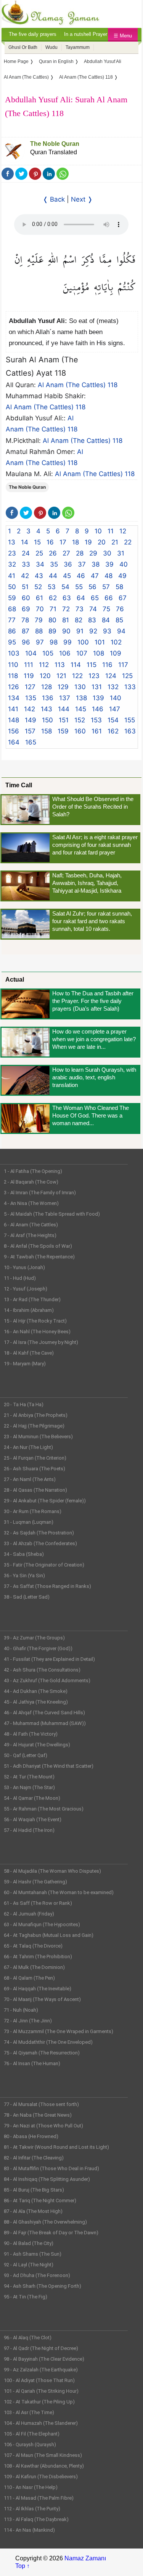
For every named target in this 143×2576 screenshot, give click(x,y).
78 (25, 620)
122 (77, 676)
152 (80, 720)
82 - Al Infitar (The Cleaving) (34, 2158)
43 (39, 576)
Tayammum (78, 47)
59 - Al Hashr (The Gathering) (35, 1882)
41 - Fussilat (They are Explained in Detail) (49, 1659)
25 (39, 553)
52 (38, 587)
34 (40, 564)
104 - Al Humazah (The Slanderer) (41, 2423)
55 (79, 587)
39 (109, 564)
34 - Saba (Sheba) (24, 1554)
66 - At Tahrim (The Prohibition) (38, 1957)
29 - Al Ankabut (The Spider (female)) (45, 1501)
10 (98, 531)
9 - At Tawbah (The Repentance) (39, 1257)
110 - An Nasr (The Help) (31, 2487)
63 (67, 598)
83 (92, 620)
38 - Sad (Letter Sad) (27, 1597)
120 (45, 676)
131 (97, 687)
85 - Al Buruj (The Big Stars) (34, 2190)
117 (123, 665)
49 (122, 576)
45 (67, 576)
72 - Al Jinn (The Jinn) (28, 2021)
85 (119, 620)
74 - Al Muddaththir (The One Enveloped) (48, 2042)
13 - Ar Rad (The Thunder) (32, 1299)
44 (53, 576)
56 (92, 587)
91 (80, 631)
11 (111, 531)
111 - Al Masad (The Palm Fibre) (39, 2498)
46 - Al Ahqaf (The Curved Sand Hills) (44, 1713)
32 (12, 564)
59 (12, 598)
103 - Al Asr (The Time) (29, 2412)
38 (96, 564)
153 (96, 720)
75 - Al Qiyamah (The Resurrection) (42, 2053)
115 (92, 665)
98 (54, 642)
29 (93, 553)
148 (14, 720)
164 (14, 742)
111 (29, 665)
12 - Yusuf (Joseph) (26, 1289)
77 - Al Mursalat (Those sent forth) (41, 2104)
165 (31, 742)
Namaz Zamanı (85, 2558)
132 (113, 687)
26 (53, 553)
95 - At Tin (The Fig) (26, 2297)
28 (80, 553)
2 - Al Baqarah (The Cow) (31, 1182)
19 (88, 542)
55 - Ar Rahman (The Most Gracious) (44, 1809)
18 (76, 542)
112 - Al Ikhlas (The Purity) (32, 2509)
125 (127, 676)
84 (106, 620)
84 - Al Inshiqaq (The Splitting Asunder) (47, 2179)
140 (116, 698)
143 (47, 709)
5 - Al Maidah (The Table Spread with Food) (52, 1214)
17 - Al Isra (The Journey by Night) (41, 1342)
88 (39, 631)
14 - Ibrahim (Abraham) (29, 1310)
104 (31, 653)
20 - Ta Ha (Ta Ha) (24, 1404)
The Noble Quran (55, 144)
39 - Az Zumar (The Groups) (34, 1638)
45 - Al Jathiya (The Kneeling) (36, 1702)
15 (37, 542)
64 (81, 598)
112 (44, 665)
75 (106, 609)
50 (12, 587)
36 (68, 564)
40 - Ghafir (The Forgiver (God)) (38, 1648)
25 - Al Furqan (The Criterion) (35, 1458)
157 (30, 731)
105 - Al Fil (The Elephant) (32, 2434)
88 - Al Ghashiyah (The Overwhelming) (45, 2222)
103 (14, 653)
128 (47, 687)
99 (67, 642)
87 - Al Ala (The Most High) (33, 2211)
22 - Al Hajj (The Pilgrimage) (34, 1426)
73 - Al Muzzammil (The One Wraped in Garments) (59, 2031)
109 (116, 653)
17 (63, 542)
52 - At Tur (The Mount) (29, 1777)
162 (113, 731)
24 (26, 553)
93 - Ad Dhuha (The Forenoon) (37, 2275)
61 (39, 598)
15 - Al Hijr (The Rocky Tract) (35, 1321)
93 (107, 631)
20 (102, 542)
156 (14, 731)
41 (12, 576)
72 (66, 609)
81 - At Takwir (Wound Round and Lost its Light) (56, 2147)
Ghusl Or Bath (23, 47)
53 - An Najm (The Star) (29, 1787)
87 (26, 631)
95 (12, 642)
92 (93, 631)
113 (60, 665)
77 (12, 620)
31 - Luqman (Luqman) (29, 1522)
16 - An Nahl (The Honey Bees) (37, 1332)
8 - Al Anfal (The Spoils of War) (38, 1246)
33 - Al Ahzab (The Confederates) (40, 1543)
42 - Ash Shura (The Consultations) (42, 1670)
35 (54, 564)
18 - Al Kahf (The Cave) (29, 1353)
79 (39, 620)
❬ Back (54, 199)
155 (130, 720)
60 (26, 598)
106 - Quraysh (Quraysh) (30, 2444)
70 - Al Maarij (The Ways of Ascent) (42, 1999)
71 (53, 609)
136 (48, 698)
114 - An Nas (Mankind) (29, 2530)
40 (124, 564)
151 (64, 720)
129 (63, 687)
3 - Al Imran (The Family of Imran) (40, 1193)
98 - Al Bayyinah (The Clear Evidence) (44, 2359)
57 (106, 587)
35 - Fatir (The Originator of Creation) (44, 1565)
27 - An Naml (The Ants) (30, 1479)
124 (111, 676)
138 (81, 698)
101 (100, 642)
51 (25, 587)
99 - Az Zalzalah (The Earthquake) (41, 2370)
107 (82, 653)
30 (107, 553)
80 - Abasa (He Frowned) (31, 2136)
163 (130, 731)
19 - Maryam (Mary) (25, 1364)
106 (65, 653)
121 (61, 676)
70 (40, 609)
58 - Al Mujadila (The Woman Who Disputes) (52, 1871)
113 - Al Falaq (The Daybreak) (36, 2519)
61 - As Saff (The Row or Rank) (38, 1903)
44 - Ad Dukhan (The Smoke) (36, 1691)
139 (98, 698)
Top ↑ (22, 2566)
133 (130, 687)
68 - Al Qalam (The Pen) (29, 1978)
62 (53, 598)
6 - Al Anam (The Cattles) (31, 1225)
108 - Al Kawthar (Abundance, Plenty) (44, 2466)
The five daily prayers (33, 34)
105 (48, 653)
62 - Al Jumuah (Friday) (29, 1914)
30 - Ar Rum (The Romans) (33, 1511)
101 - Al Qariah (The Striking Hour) (41, 2391)
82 (79, 620)
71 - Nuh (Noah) (21, 2010)
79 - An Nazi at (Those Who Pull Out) (43, 2126)
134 (14, 698)
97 (40, 642)
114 (76, 665)
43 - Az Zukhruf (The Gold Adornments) (47, 1680)
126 (14, 687)
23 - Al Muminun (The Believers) (38, 1437)
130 (80, 687)
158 (47, 731)
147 (115, 709)
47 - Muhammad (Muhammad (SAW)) (45, 1723)
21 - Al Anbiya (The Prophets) (36, 1415)
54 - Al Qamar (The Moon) (32, 1798)
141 (13, 709)
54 (65, 587)
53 (52, 587)
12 (123, 531)
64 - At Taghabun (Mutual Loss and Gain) (49, 1935)
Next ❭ (82, 199)
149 (31, 720)
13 (12, 542)
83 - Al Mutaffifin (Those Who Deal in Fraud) (51, 2168)
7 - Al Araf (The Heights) (30, 1235)
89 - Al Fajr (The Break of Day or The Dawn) (51, 2233)
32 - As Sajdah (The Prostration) (39, 1533)
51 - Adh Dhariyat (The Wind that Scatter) (49, 1766)
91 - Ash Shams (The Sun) (33, 2254)
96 (26, 642)
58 (119, 587)
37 (82, 564)
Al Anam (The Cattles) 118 (78, 385)
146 (98, 709)
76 (120, 609)
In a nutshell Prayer (86, 34)
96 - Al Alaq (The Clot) (28, 2338)
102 (116, 642)
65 (95, 598)
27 (66, 553)
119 (29, 676)
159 (63, 731)
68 (12, 609)
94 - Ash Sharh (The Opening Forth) (43, 2286)
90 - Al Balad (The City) (29, 2243)
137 (65, 698)
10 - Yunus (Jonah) (24, 1267)
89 (52, 631)
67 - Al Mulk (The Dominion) (34, 1967)
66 (109, 598)
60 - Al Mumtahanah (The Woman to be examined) (59, 1892)
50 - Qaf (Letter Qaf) (26, 1755)
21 (115, 542)
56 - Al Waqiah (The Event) (33, 1819)
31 (121, 553)
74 (93, 609)
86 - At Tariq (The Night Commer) (40, 2201)
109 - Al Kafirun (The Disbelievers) (41, 2477)
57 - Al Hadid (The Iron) (29, 1830)
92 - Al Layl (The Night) (29, 2265)
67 (123, 598)
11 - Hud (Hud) (20, 1278)
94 (121, 631)
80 (52, 620)
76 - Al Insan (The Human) (32, 2063)
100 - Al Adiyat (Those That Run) (39, 2380)
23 (12, 553)
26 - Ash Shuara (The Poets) (35, 1469)
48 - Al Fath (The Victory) (31, 1734)
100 (83, 642)
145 (81, 709)
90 (66, 631)
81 (66, 620)
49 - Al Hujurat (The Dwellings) (37, 1745)
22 (128, 542)
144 (64, 709)
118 (13, 676)
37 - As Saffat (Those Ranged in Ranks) (47, 1586)
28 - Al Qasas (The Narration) (35, 1490)
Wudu (51, 47)
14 (25, 542)
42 (25, 576)
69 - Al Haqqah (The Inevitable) (38, 1989)
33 (26, 564)
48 (108, 576)
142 (30, 709)
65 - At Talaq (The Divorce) (33, 1946)
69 (26, 609)
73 (80, 609)
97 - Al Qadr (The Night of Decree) (41, 2348)
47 (95, 576)
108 (99, 653)
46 (81, 576)
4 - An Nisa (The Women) (31, 1203)
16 (50, 542)
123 (94, 676)
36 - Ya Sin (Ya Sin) (24, 1575)
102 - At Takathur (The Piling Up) (39, 2402)
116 (107, 665)
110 (13, 665)
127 (30, 687)
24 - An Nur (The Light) (28, 1447)
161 (97, 731)
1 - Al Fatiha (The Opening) (33, 1171)
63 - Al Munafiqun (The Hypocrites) (42, 1924)
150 (47, 720)
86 (12, 631)
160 (80, 731)
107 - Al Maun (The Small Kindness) (43, 2455)
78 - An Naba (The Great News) (38, 2115)
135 (31, 698)
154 (113, 720)
